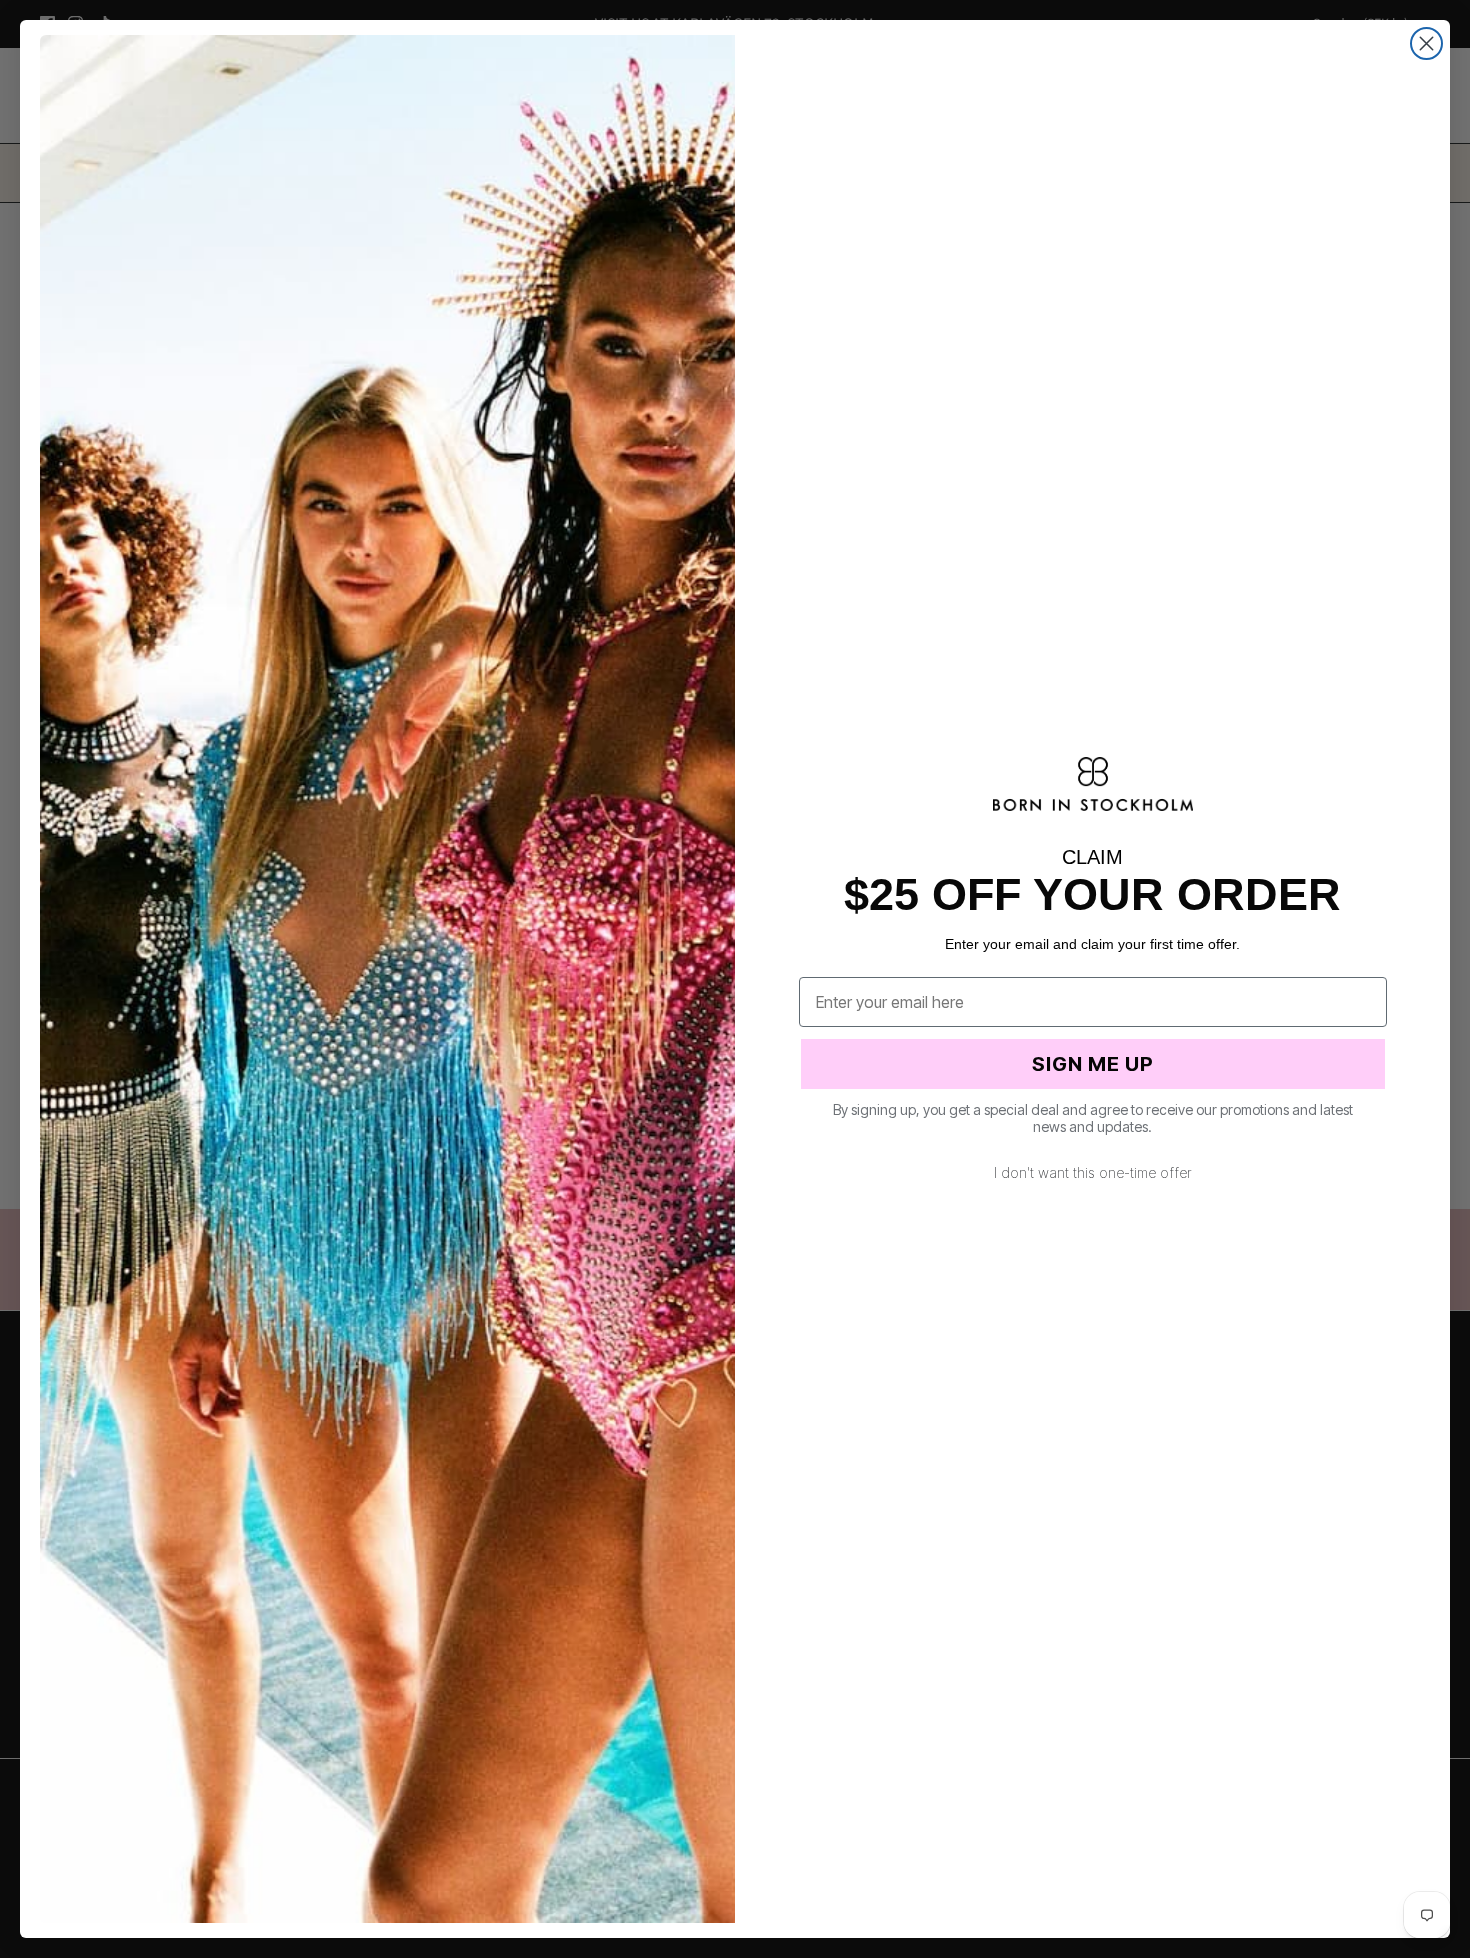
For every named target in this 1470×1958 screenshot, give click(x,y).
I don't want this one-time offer (1093, 1172)
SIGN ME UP (1093, 1064)
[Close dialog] (1426, 43)
